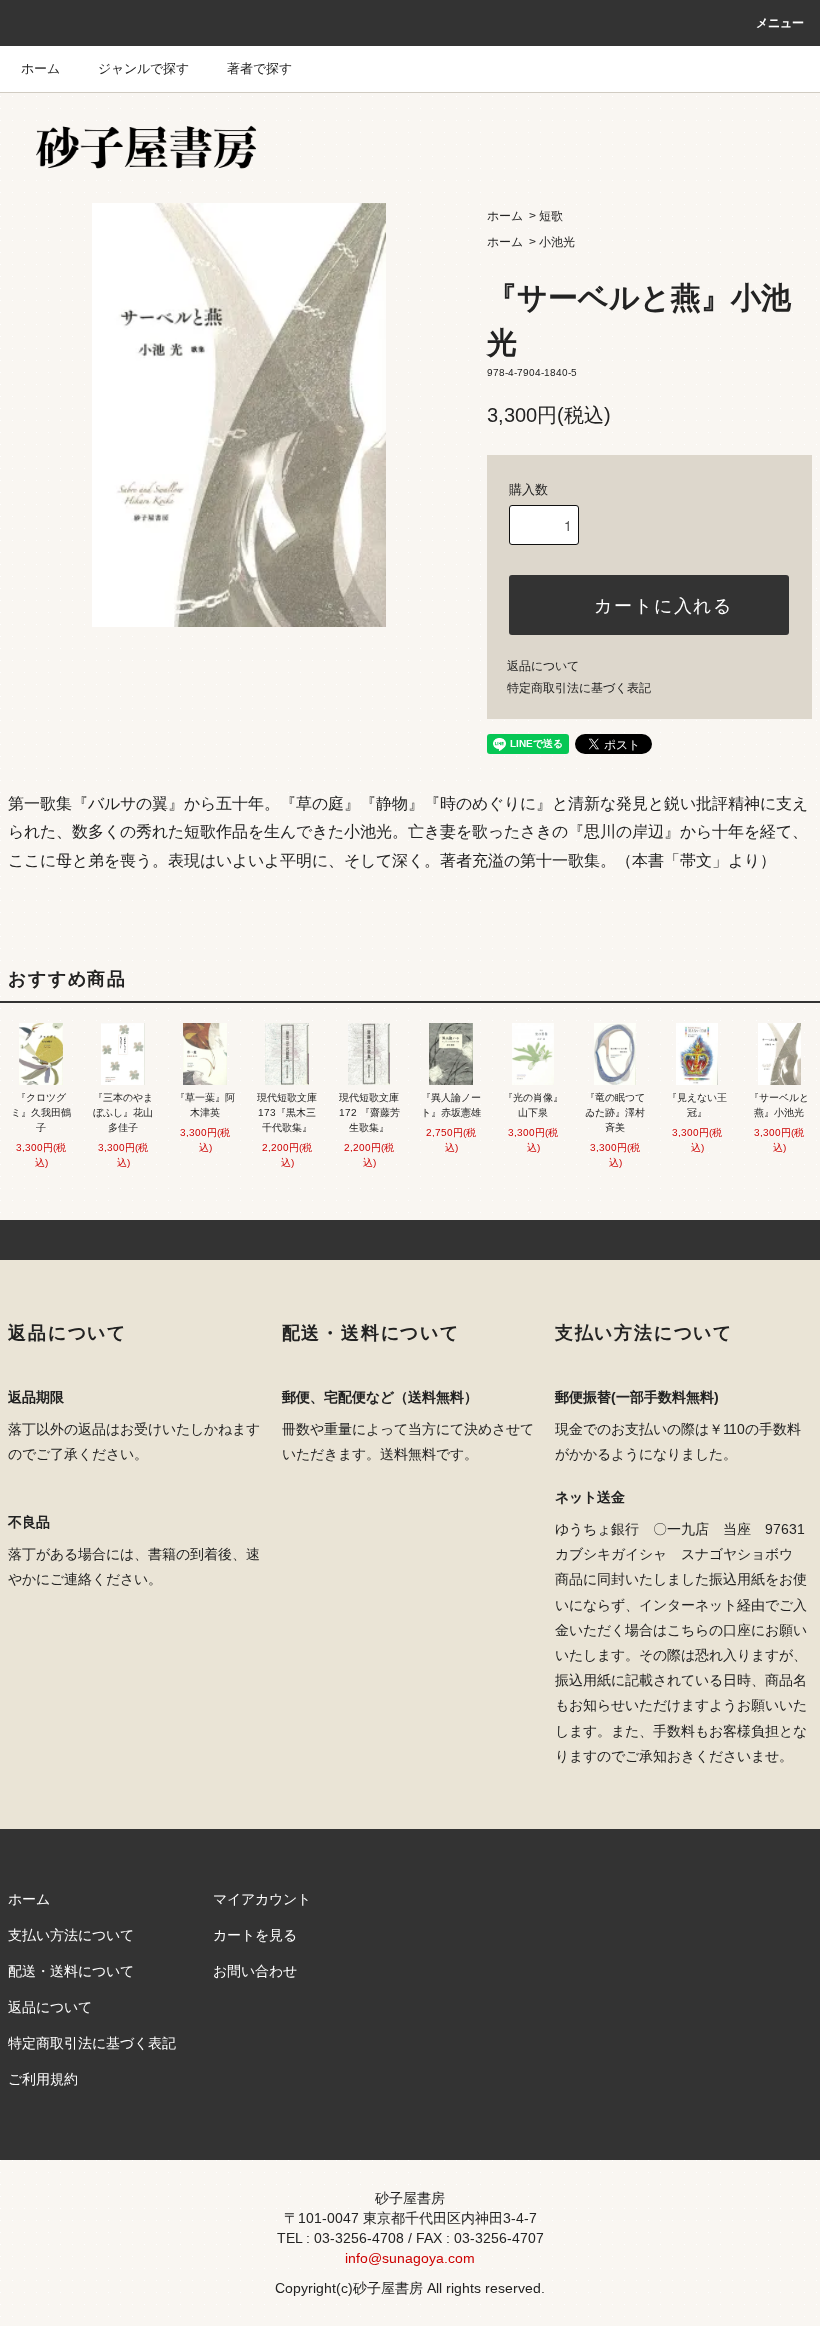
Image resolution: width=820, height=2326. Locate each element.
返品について (543, 666)
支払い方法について (71, 1935)
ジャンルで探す (143, 68)
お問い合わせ (255, 1971)
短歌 (551, 216)
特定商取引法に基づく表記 (579, 688)
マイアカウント (262, 1899)
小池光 (557, 242)
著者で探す (259, 68)
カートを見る (255, 1935)
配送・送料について (71, 1971)
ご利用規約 (43, 2079)
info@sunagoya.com (410, 2258)
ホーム (40, 68)
